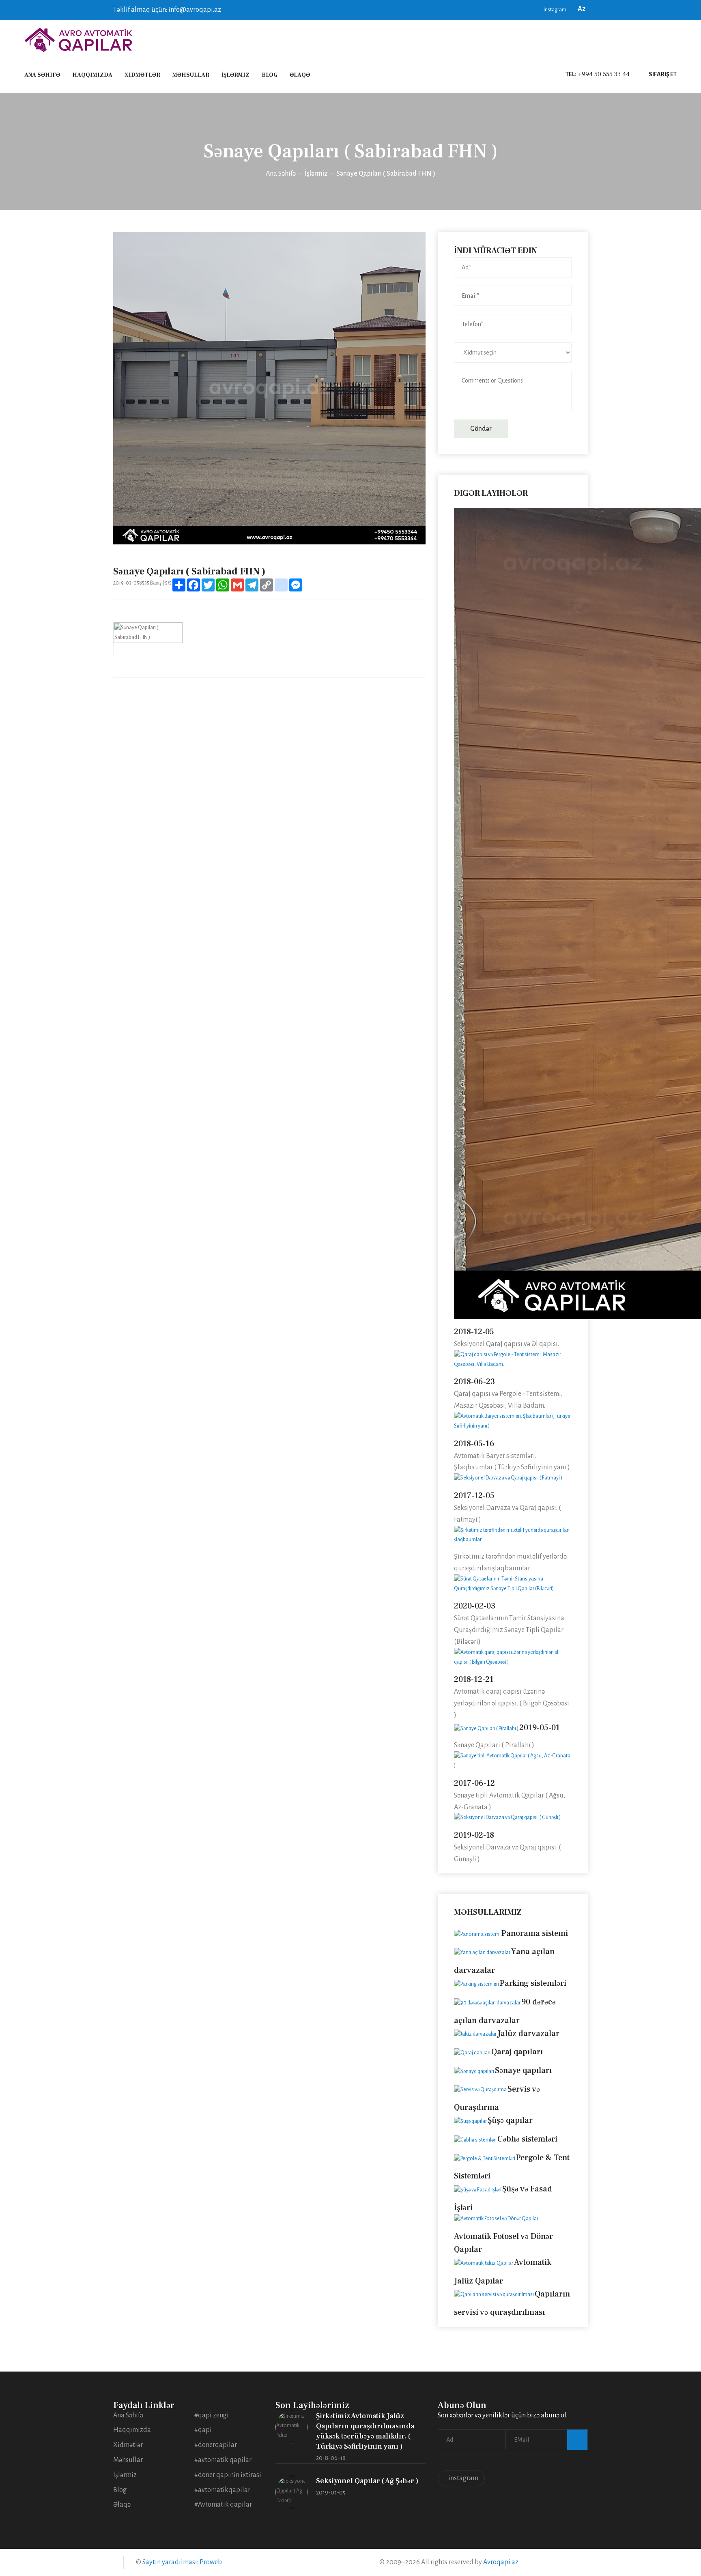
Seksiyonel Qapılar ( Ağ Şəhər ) (367, 2481)
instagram (555, 10)
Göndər (481, 429)
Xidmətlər (142, 75)
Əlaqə (300, 75)
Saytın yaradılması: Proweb (182, 2562)
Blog (270, 75)
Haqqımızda (92, 75)
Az (583, 9)
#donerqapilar (216, 2445)
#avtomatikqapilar (222, 2490)
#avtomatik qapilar (223, 2460)
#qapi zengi (212, 2415)
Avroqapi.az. (501, 2562)
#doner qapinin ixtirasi (228, 2475)
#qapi (203, 2430)
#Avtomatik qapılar (223, 2505)
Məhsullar (191, 75)
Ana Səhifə (42, 75)
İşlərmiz (235, 75)
